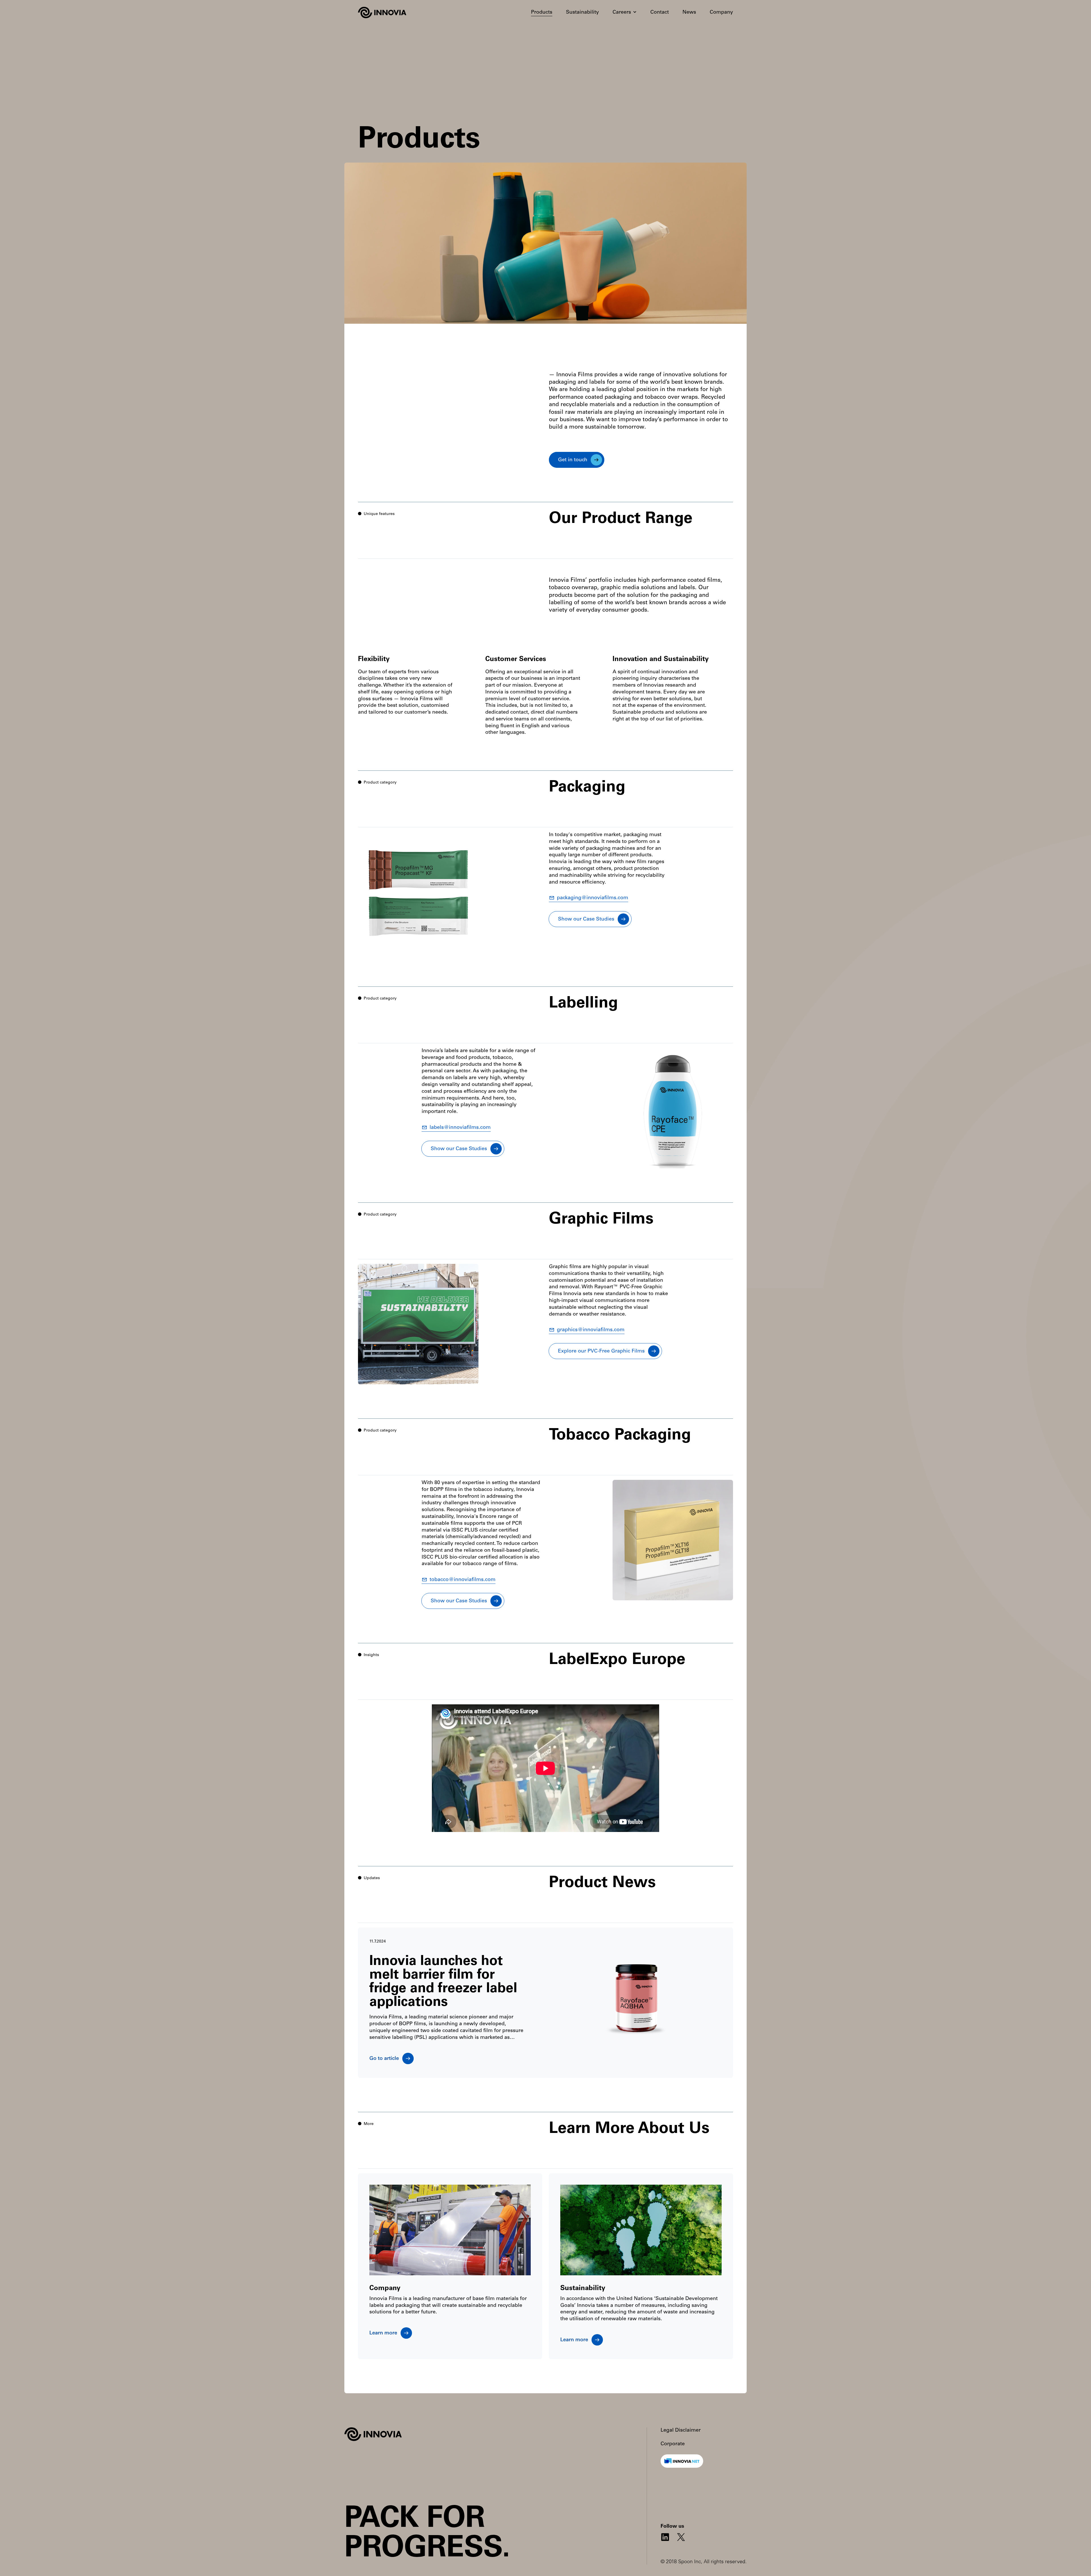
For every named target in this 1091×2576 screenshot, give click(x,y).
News (689, 13)
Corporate (673, 2444)
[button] (625, 13)
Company (721, 13)
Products (542, 13)
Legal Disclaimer (681, 2430)
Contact (660, 13)
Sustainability (582, 13)
